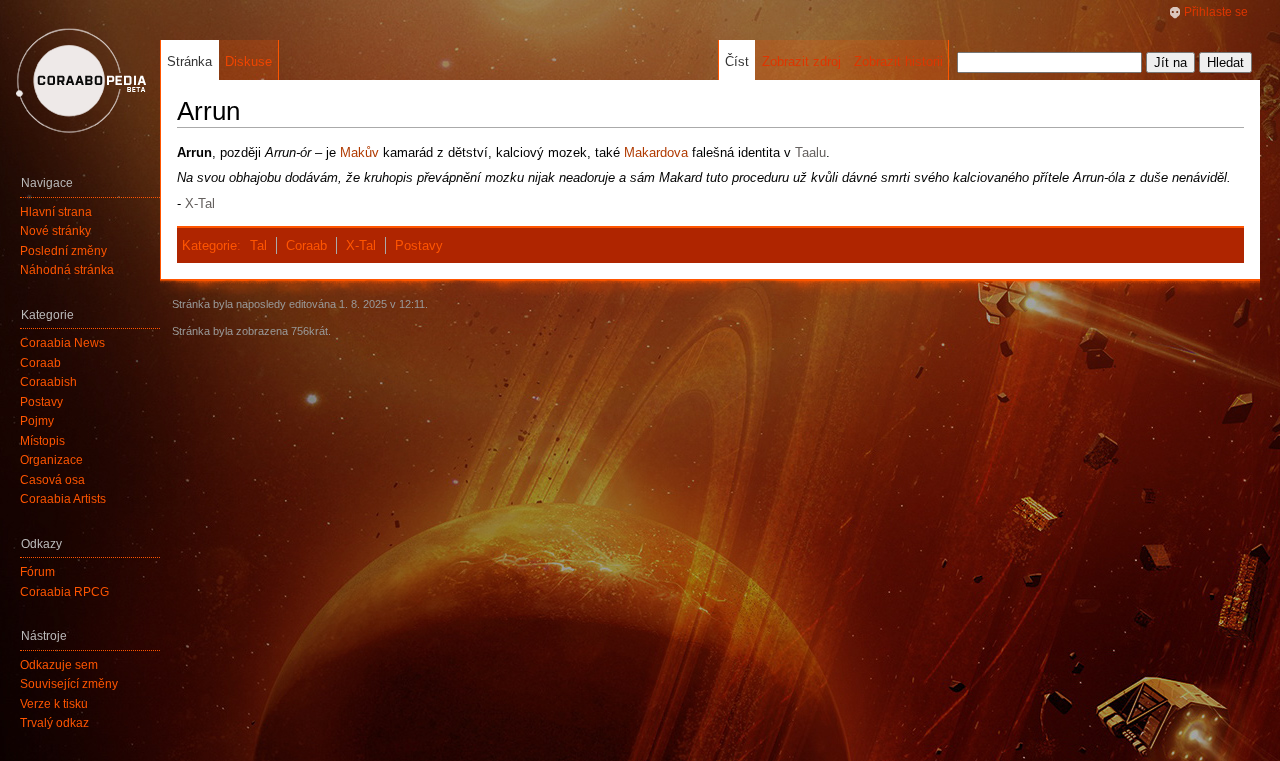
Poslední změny (63, 251)
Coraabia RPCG (64, 592)
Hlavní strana (56, 212)
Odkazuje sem (59, 665)
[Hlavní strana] (80, 80)
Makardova (656, 152)
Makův (359, 152)
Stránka (189, 61)
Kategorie (209, 245)
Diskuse (248, 61)
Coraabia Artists (63, 499)
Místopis (42, 441)
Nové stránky (55, 231)
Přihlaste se (1216, 12)
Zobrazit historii (898, 61)
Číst (737, 61)
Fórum (37, 572)
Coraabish (48, 382)
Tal (258, 245)
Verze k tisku (54, 704)
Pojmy (37, 421)
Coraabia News (62, 343)
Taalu (810, 152)
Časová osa (52, 480)
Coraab (306, 245)
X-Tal (200, 203)
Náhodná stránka (67, 270)
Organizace (51, 460)
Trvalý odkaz (54, 723)
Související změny (69, 684)
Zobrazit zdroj (801, 61)
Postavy (419, 245)
